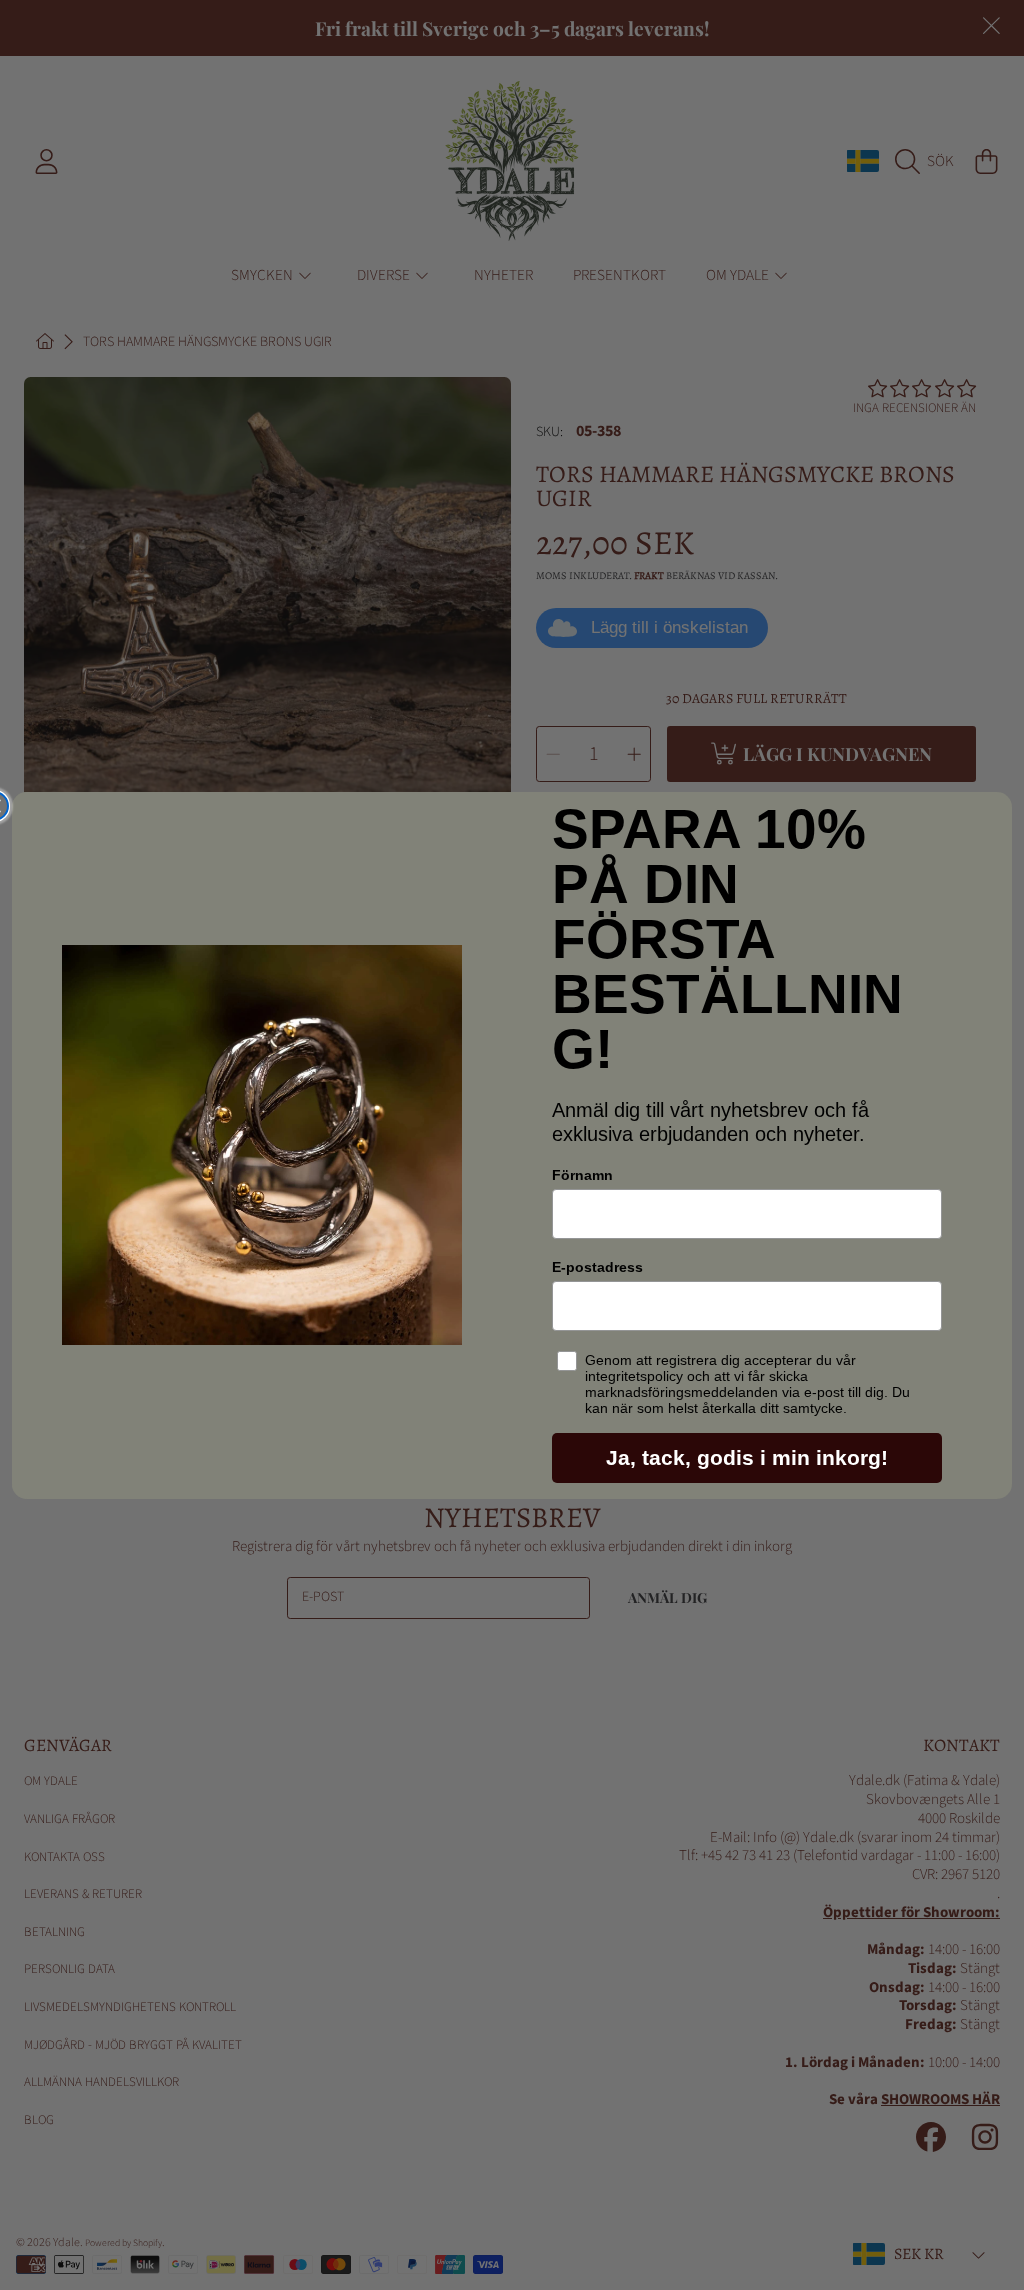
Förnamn (582, 1175)
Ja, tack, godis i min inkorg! (747, 1457)
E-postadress (597, 1267)
